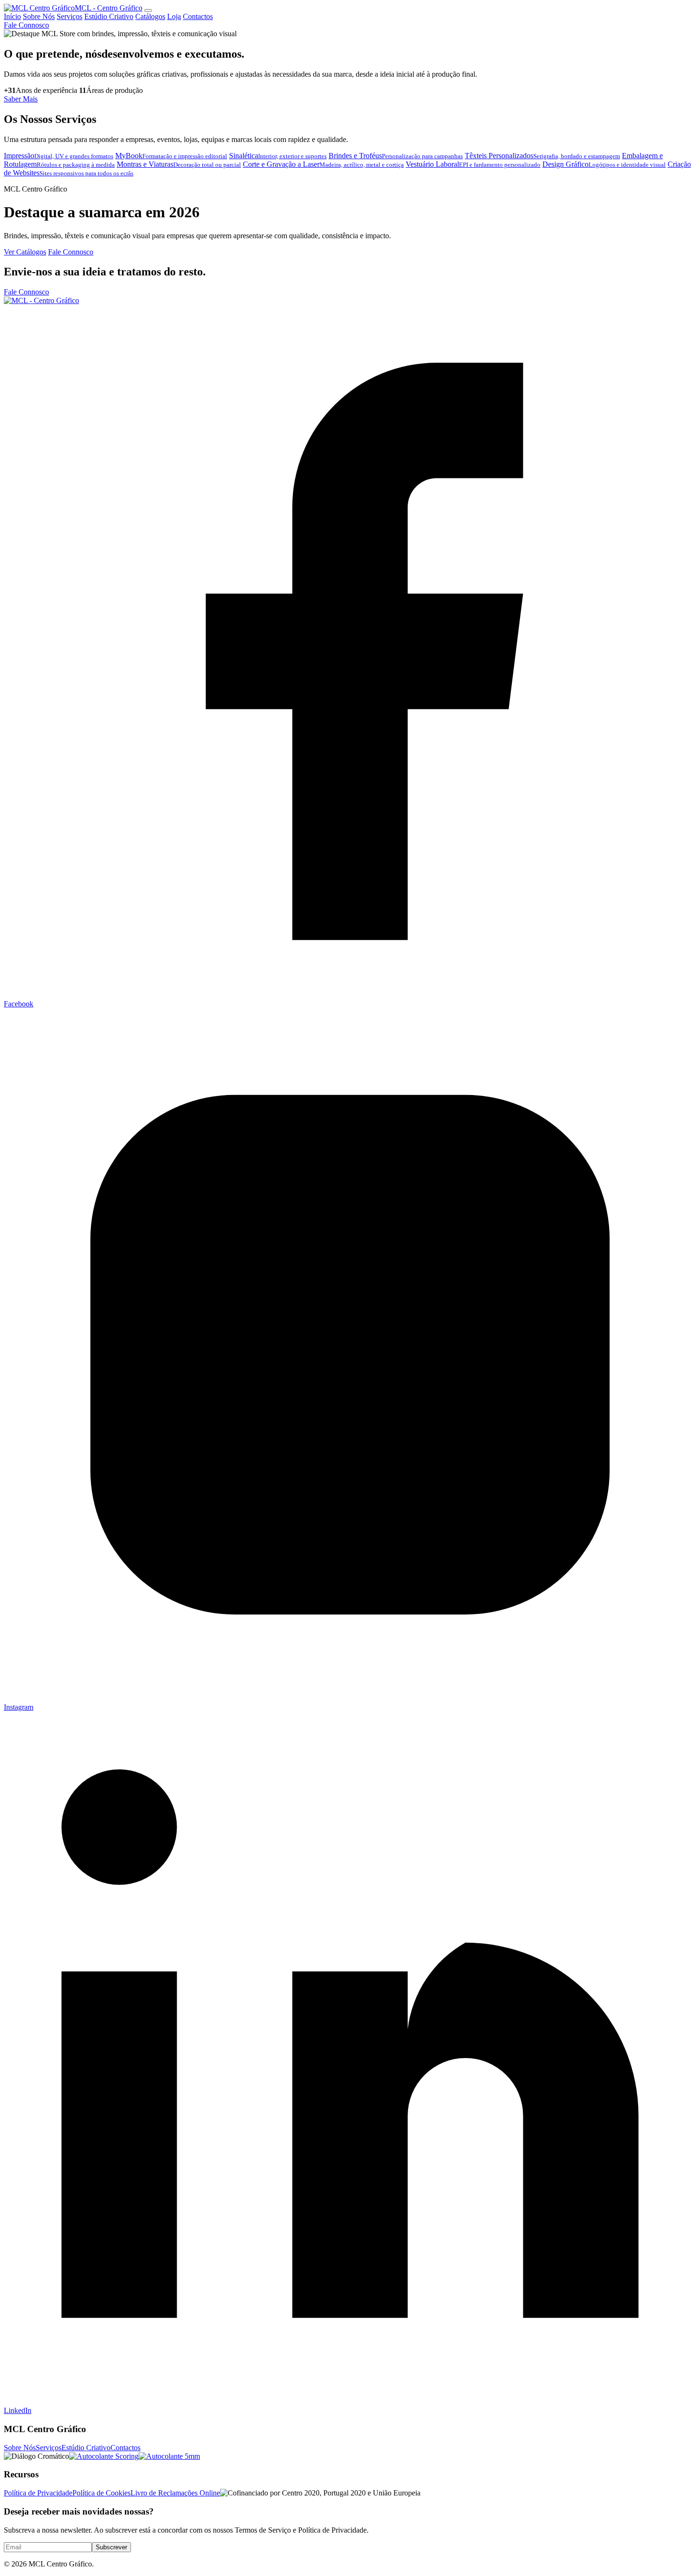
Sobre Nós (39, 16)
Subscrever (111, 2547)
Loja (174, 16)
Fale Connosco (26, 25)
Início (12, 16)
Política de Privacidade (38, 2493)
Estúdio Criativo (109, 16)
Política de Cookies (101, 2493)
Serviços (70, 16)
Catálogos (150, 16)
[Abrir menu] (148, 10)
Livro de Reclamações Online (175, 2493)
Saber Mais (21, 99)
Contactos (198, 16)
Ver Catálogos (25, 252)
